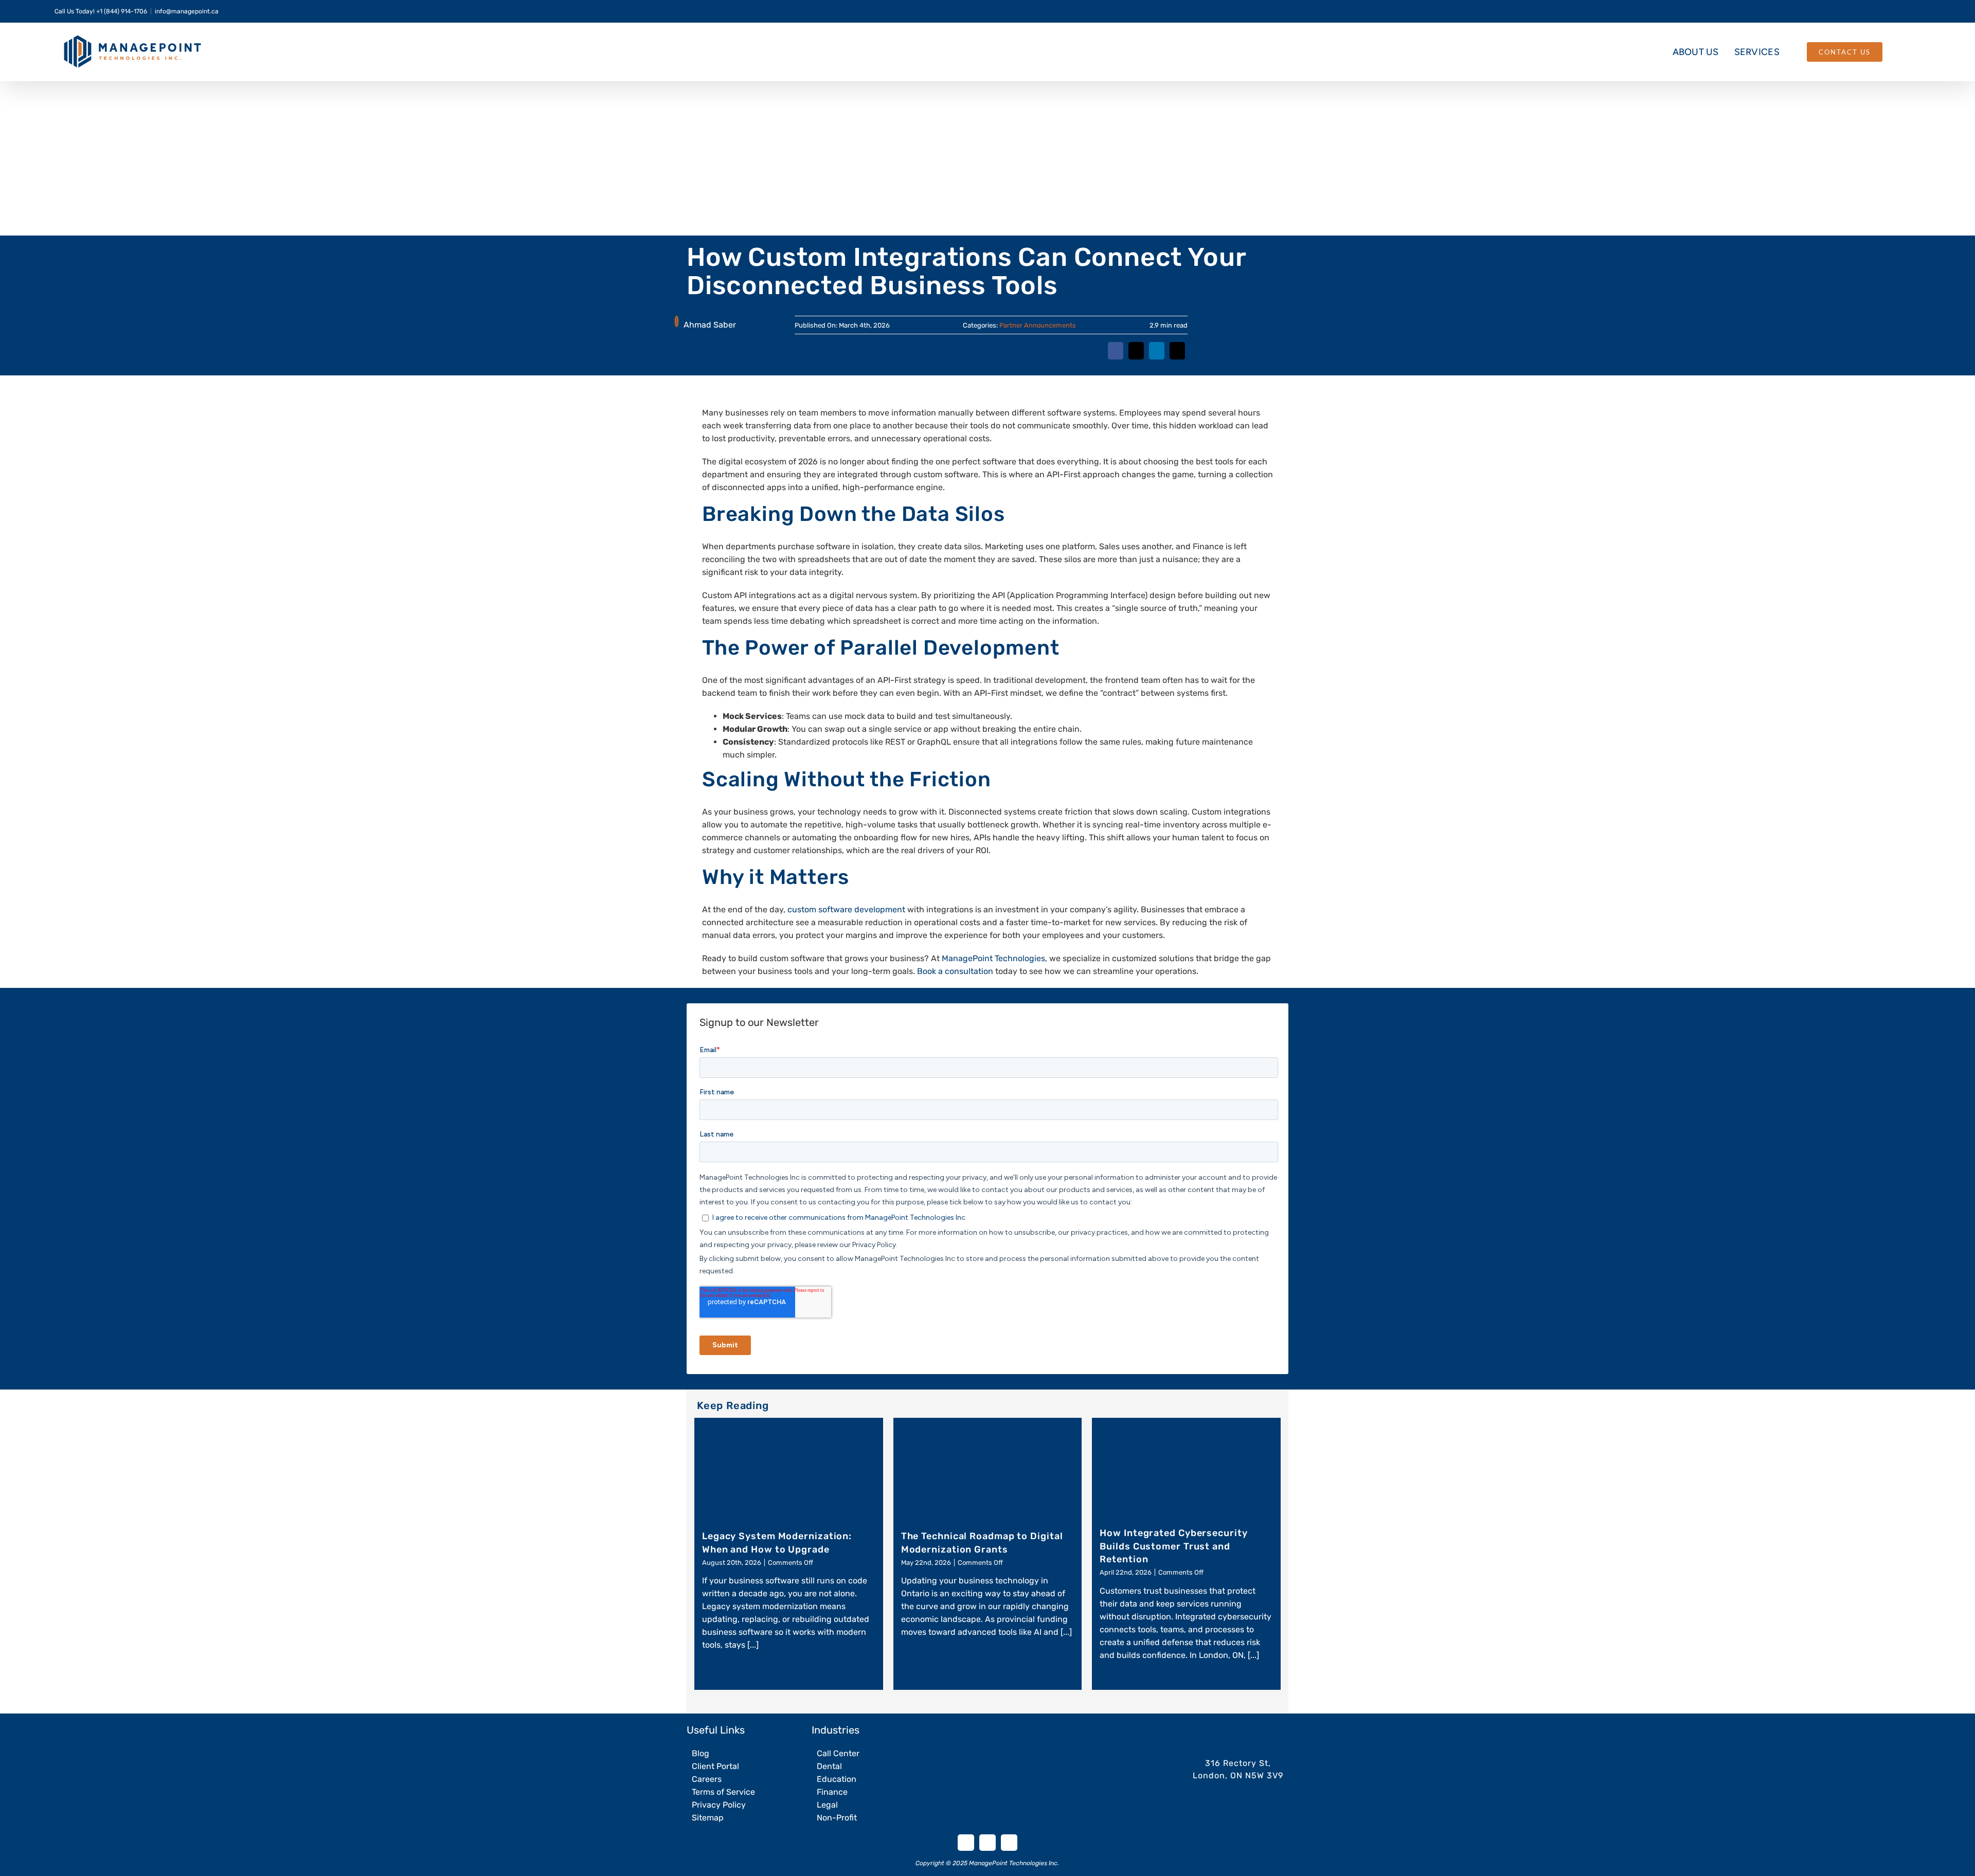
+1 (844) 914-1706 (122, 11)
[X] (1131, 357)
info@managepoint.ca (187, 11)
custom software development (846, 909)
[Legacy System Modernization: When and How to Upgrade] (789, 1470)
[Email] (1176, 357)
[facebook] (966, 1843)
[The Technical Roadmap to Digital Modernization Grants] (988, 1470)
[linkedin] (987, 1843)
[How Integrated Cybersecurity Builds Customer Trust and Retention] (1186, 1468)
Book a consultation (955, 971)
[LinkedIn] (1154, 357)
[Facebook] (1108, 357)
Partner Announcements (1038, 325)
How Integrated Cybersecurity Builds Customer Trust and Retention (1173, 1546)
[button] (1901, 52)
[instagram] (1009, 1843)
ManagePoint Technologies (993, 958)
